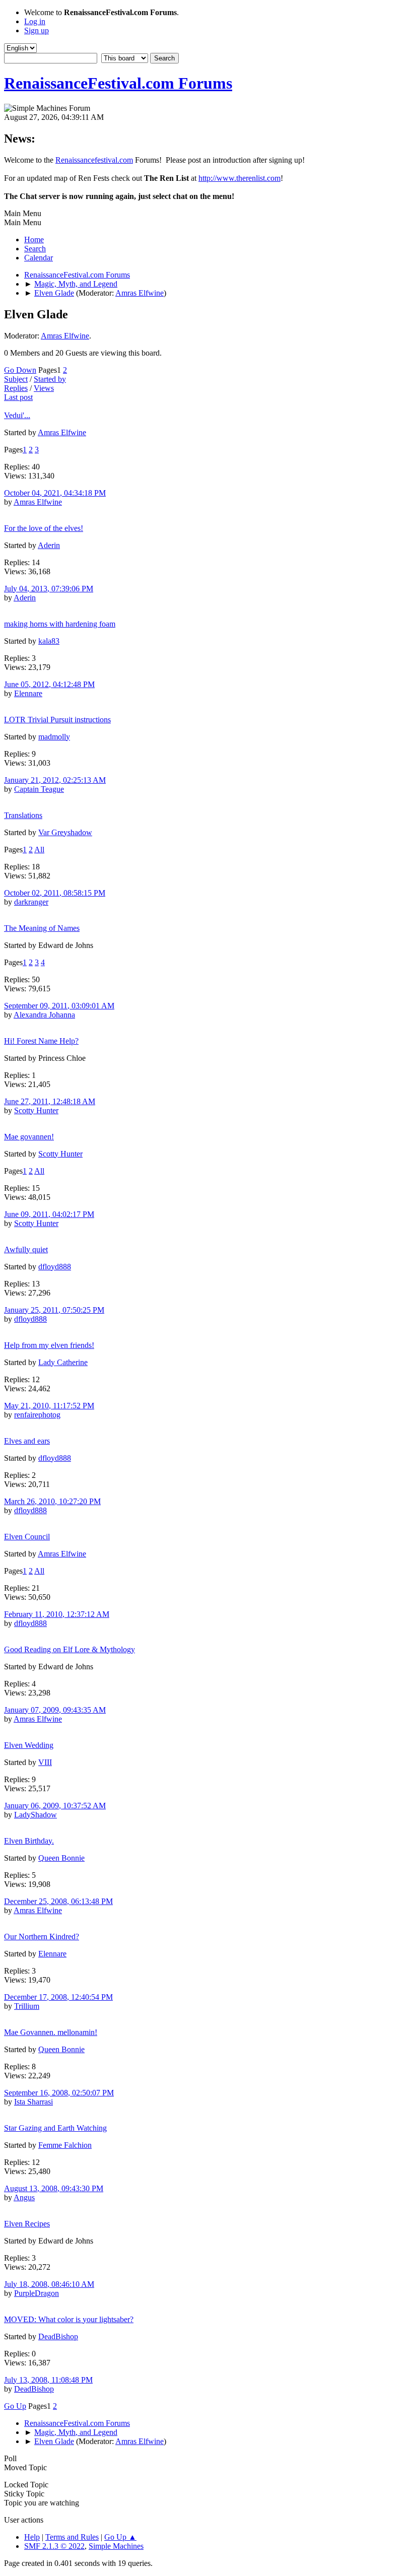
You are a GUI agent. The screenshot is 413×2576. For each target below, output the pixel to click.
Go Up (15, 2406)
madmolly (54, 737)
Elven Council (27, 1537)
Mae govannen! (29, 1137)
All (39, 850)
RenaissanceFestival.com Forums (118, 83)
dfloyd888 (55, 1267)
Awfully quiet (26, 1249)
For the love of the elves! (44, 528)
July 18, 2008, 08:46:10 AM (49, 2284)
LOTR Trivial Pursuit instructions (57, 720)
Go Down (20, 370)
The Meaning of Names (42, 928)
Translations (23, 815)
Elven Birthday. (29, 1841)
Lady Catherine (63, 1362)
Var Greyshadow (65, 832)
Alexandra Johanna (44, 1015)
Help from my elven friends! (49, 1345)
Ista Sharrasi (33, 2102)
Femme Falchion (65, 2145)
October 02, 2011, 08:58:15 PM (55, 893)
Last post (18, 397)
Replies (16, 388)
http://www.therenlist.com (239, 178)
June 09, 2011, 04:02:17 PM (49, 1214)
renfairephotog (37, 1415)
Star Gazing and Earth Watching (55, 2128)
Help (32, 2537)
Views (44, 388)
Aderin (49, 545)
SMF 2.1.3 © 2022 (54, 2546)
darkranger (31, 902)
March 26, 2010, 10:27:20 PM (52, 1501)
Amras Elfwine (140, 293)
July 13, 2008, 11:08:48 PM (48, 2380)
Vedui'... (17, 415)
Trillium (27, 2006)
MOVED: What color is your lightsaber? (69, 2319)
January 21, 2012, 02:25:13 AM (55, 780)
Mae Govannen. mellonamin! (51, 2032)
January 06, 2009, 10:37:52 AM (55, 1806)
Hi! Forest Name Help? (41, 1041)
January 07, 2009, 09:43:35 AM (55, 1710)
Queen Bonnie (61, 1858)
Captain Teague (39, 789)
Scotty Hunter (36, 1110)
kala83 (49, 641)
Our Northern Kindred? (42, 1937)
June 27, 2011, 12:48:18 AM (50, 1101)
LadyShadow (36, 1815)
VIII (45, 1762)
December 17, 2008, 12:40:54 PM (58, 1997)
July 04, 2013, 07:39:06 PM (49, 589)
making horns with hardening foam (60, 624)
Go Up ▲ (120, 2537)
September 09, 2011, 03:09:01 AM (59, 1006)
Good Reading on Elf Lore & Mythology (70, 1649)
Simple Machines (116, 2546)
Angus (24, 2197)
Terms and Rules (72, 2537)
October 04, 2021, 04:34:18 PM (55, 493)
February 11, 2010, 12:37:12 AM (57, 1614)
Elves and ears (27, 1441)
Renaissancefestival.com (94, 160)
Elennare (28, 693)
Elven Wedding (29, 1745)
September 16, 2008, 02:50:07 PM (59, 2093)
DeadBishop (58, 2336)
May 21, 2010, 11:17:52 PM (49, 1406)
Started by (50, 379)
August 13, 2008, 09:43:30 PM (54, 2188)
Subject (16, 379)
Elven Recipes (27, 2224)
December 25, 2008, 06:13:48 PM (58, 1901)
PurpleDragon (37, 2293)
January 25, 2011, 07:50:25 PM (54, 1310)
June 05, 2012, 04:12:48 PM (49, 684)
